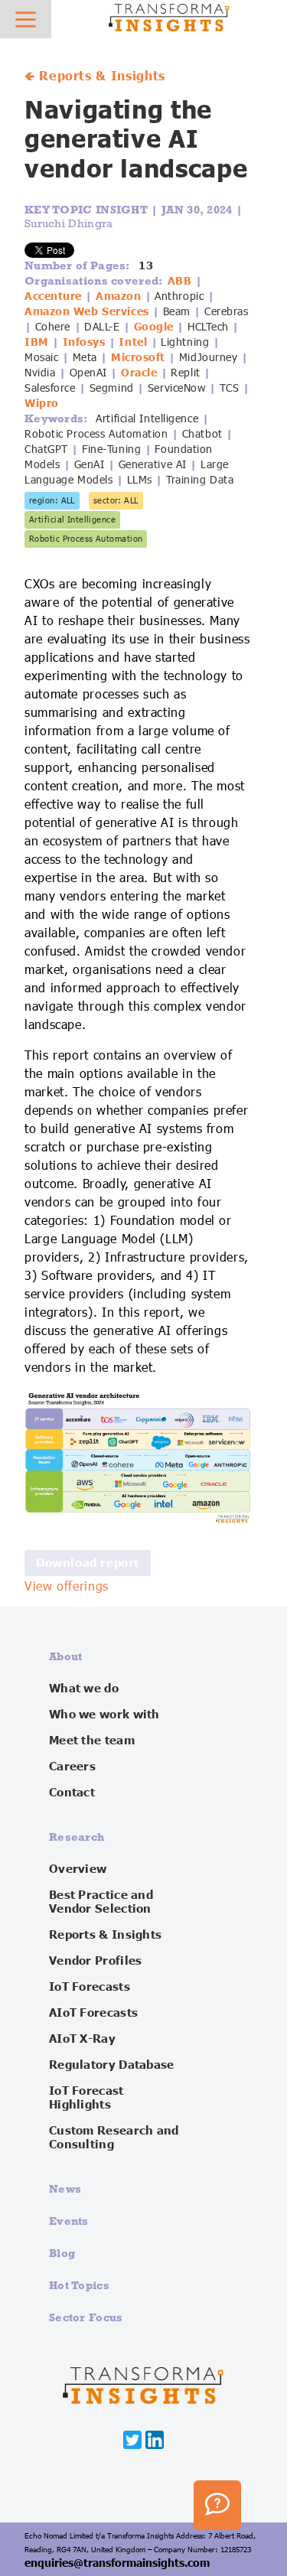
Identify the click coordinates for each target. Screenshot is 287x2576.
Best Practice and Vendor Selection (101, 1902)
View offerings (67, 1587)
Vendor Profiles (96, 1961)
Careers (72, 1767)
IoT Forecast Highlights (86, 2098)
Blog (62, 2253)
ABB (180, 281)
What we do (84, 1689)
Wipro (42, 403)
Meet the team (92, 1741)
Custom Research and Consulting (114, 2138)
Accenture (53, 296)
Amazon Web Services (87, 311)
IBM (37, 342)
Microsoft (138, 357)
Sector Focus (86, 2317)
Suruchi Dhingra (69, 223)
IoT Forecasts (90, 1987)
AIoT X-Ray (82, 2039)
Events (69, 2221)
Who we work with (104, 1715)
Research (77, 1837)
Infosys (84, 342)
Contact (72, 1793)
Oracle (139, 373)
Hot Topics (79, 2285)
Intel (133, 342)
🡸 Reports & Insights (95, 77)
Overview (78, 1869)
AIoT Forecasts (93, 2013)
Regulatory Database (112, 2065)
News (65, 2188)
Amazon (118, 296)
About (66, 1656)
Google (154, 327)
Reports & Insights (105, 1935)
